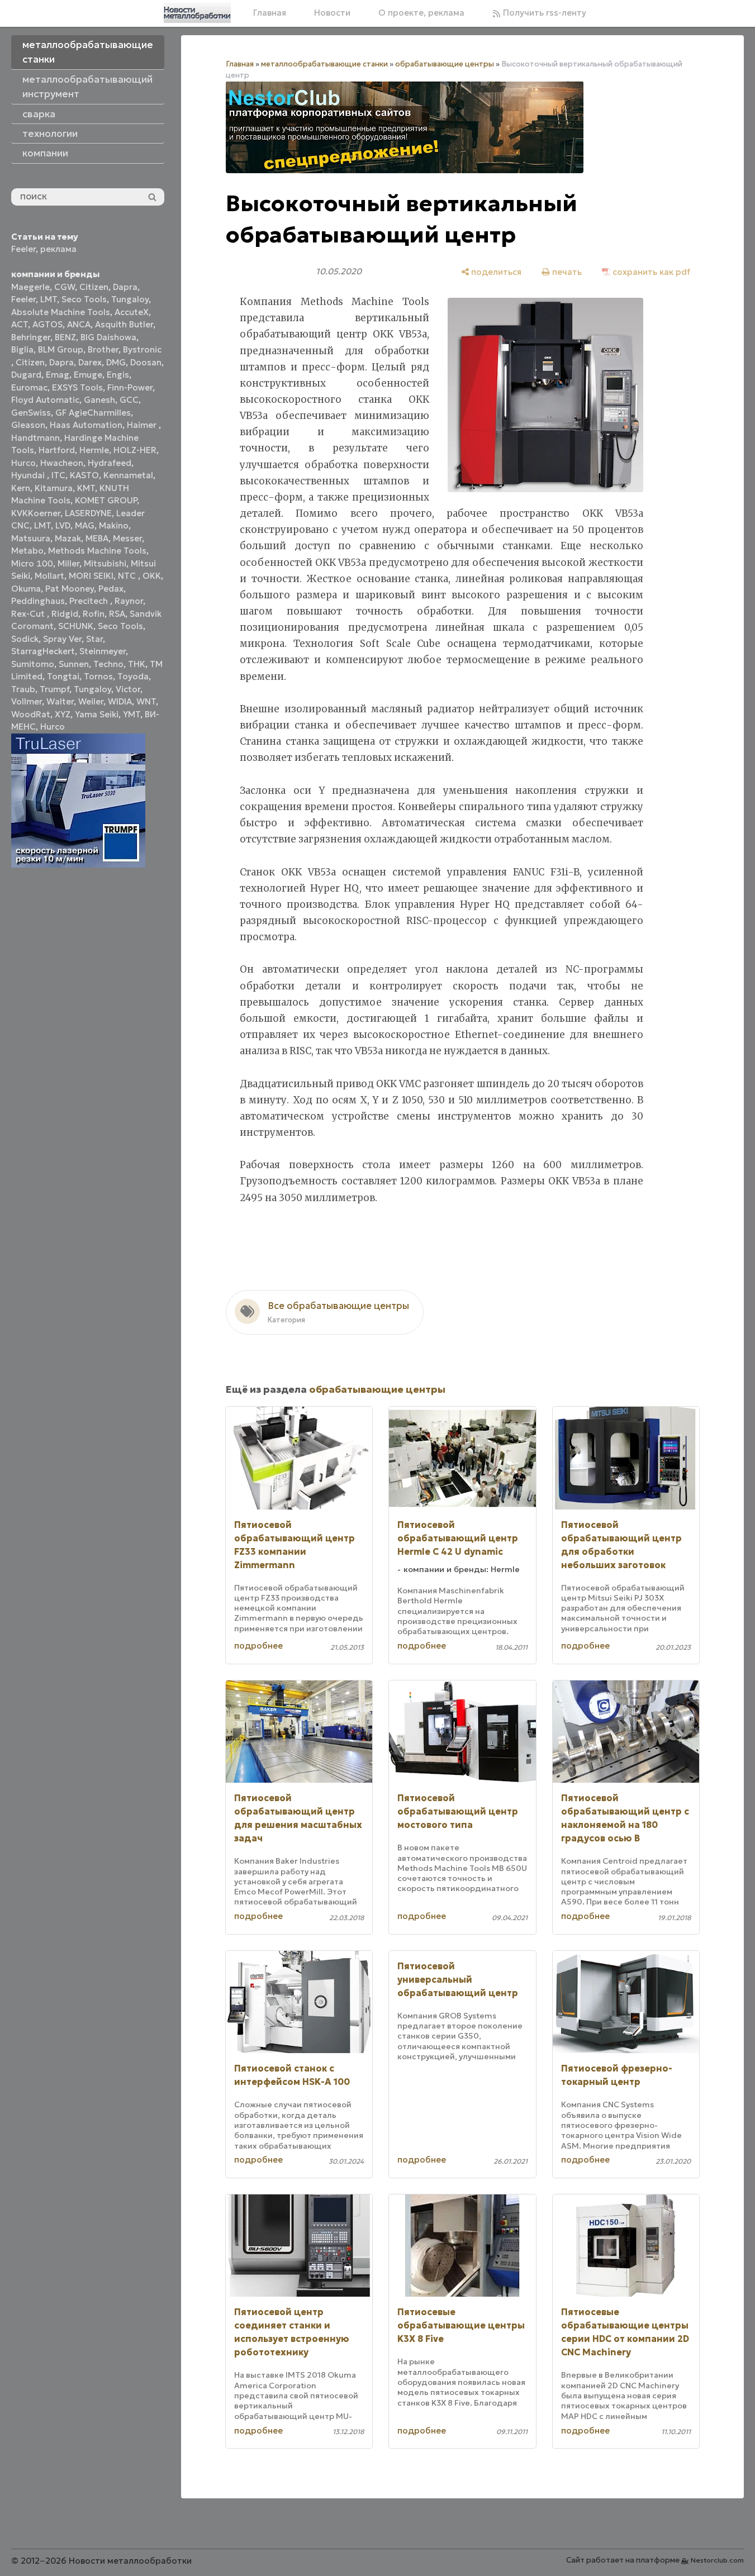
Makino (114, 525)
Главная (270, 13)
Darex (90, 362)
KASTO (84, 475)
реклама (58, 249)
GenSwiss (31, 413)
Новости (332, 13)
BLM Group (61, 349)
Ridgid (65, 614)
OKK (152, 576)
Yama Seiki (97, 714)
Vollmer (27, 701)
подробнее (258, 1646)
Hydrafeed (110, 463)
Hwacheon (62, 463)
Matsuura (31, 538)
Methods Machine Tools (97, 551)
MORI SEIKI (91, 576)
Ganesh (99, 400)
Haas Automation (86, 425)
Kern (21, 488)
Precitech (90, 601)
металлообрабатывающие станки (324, 64)
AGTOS (48, 324)
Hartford (57, 450)
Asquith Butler (124, 324)
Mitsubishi (105, 563)
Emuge (88, 375)
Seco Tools (84, 299)
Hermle (94, 450)
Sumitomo (33, 664)
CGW (65, 287)
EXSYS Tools (77, 387)
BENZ (65, 337)
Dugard (26, 375)
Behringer (31, 337)
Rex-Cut (29, 614)
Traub (23, 689)
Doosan (146, 362)
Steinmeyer (103, 651)
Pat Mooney (70, 589)
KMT (86, 488)
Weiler (91, 701)
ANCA (79, 324)
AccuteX (132, 312)
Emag (58, 375)
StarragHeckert (43, 651)
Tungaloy (130, 299)
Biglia (22, 349)
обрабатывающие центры (445, 64)
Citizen (94, 287)
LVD (63, 525)
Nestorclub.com (717, 2560)
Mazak (68, 538)
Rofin (94, 614)
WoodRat (31, 714)
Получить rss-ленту (543, 13)
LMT (49, 299)
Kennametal (128, 475)
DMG (116, 362)
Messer (127, 538)
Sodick (25, 639)
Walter (60, 701)
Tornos (98, 676)
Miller (68, 563)
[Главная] (197, 13)
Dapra (125, 287)
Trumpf (54, 689)
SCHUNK (76, 626)
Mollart (49, 576)
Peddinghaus (38, 601)
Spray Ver (62, 639)
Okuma (26, 589)
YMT (132, 714)
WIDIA (120, 701)
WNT (146, 701)
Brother (103, 349)
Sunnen (74, 664)
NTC (128, 576)
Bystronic (142, 349)
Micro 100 (32, 563)
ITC (58, 475)
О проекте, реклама (421, 13)
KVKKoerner (36, 513)
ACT (20, 324)
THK (137, 664)
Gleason (28, 425)
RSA (117, 614)
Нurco (53, 727)
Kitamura (54, 488)
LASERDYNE (88, 513)
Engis (118, 375)
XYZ (63, 714)
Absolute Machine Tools (61, 312)
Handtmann (35, 438)
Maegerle (30, 287)
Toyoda (133, 676)
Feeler (23, 249)
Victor (128, 689)
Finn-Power (130, 387)
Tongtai (63, 676)
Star (94, 639)
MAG (85, 525)
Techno (108, 664)
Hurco (23, 463)
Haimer (143, 425)
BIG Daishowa (108, 337)
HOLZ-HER (135, 450)
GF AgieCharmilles (93, 413)
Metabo (27, 551)
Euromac (29, 387)
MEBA (97, 538)
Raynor (129, 601)
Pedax (111, 589)
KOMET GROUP (106, 500)
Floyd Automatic (45, 400)
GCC (129, 400)
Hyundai (29, 475)
